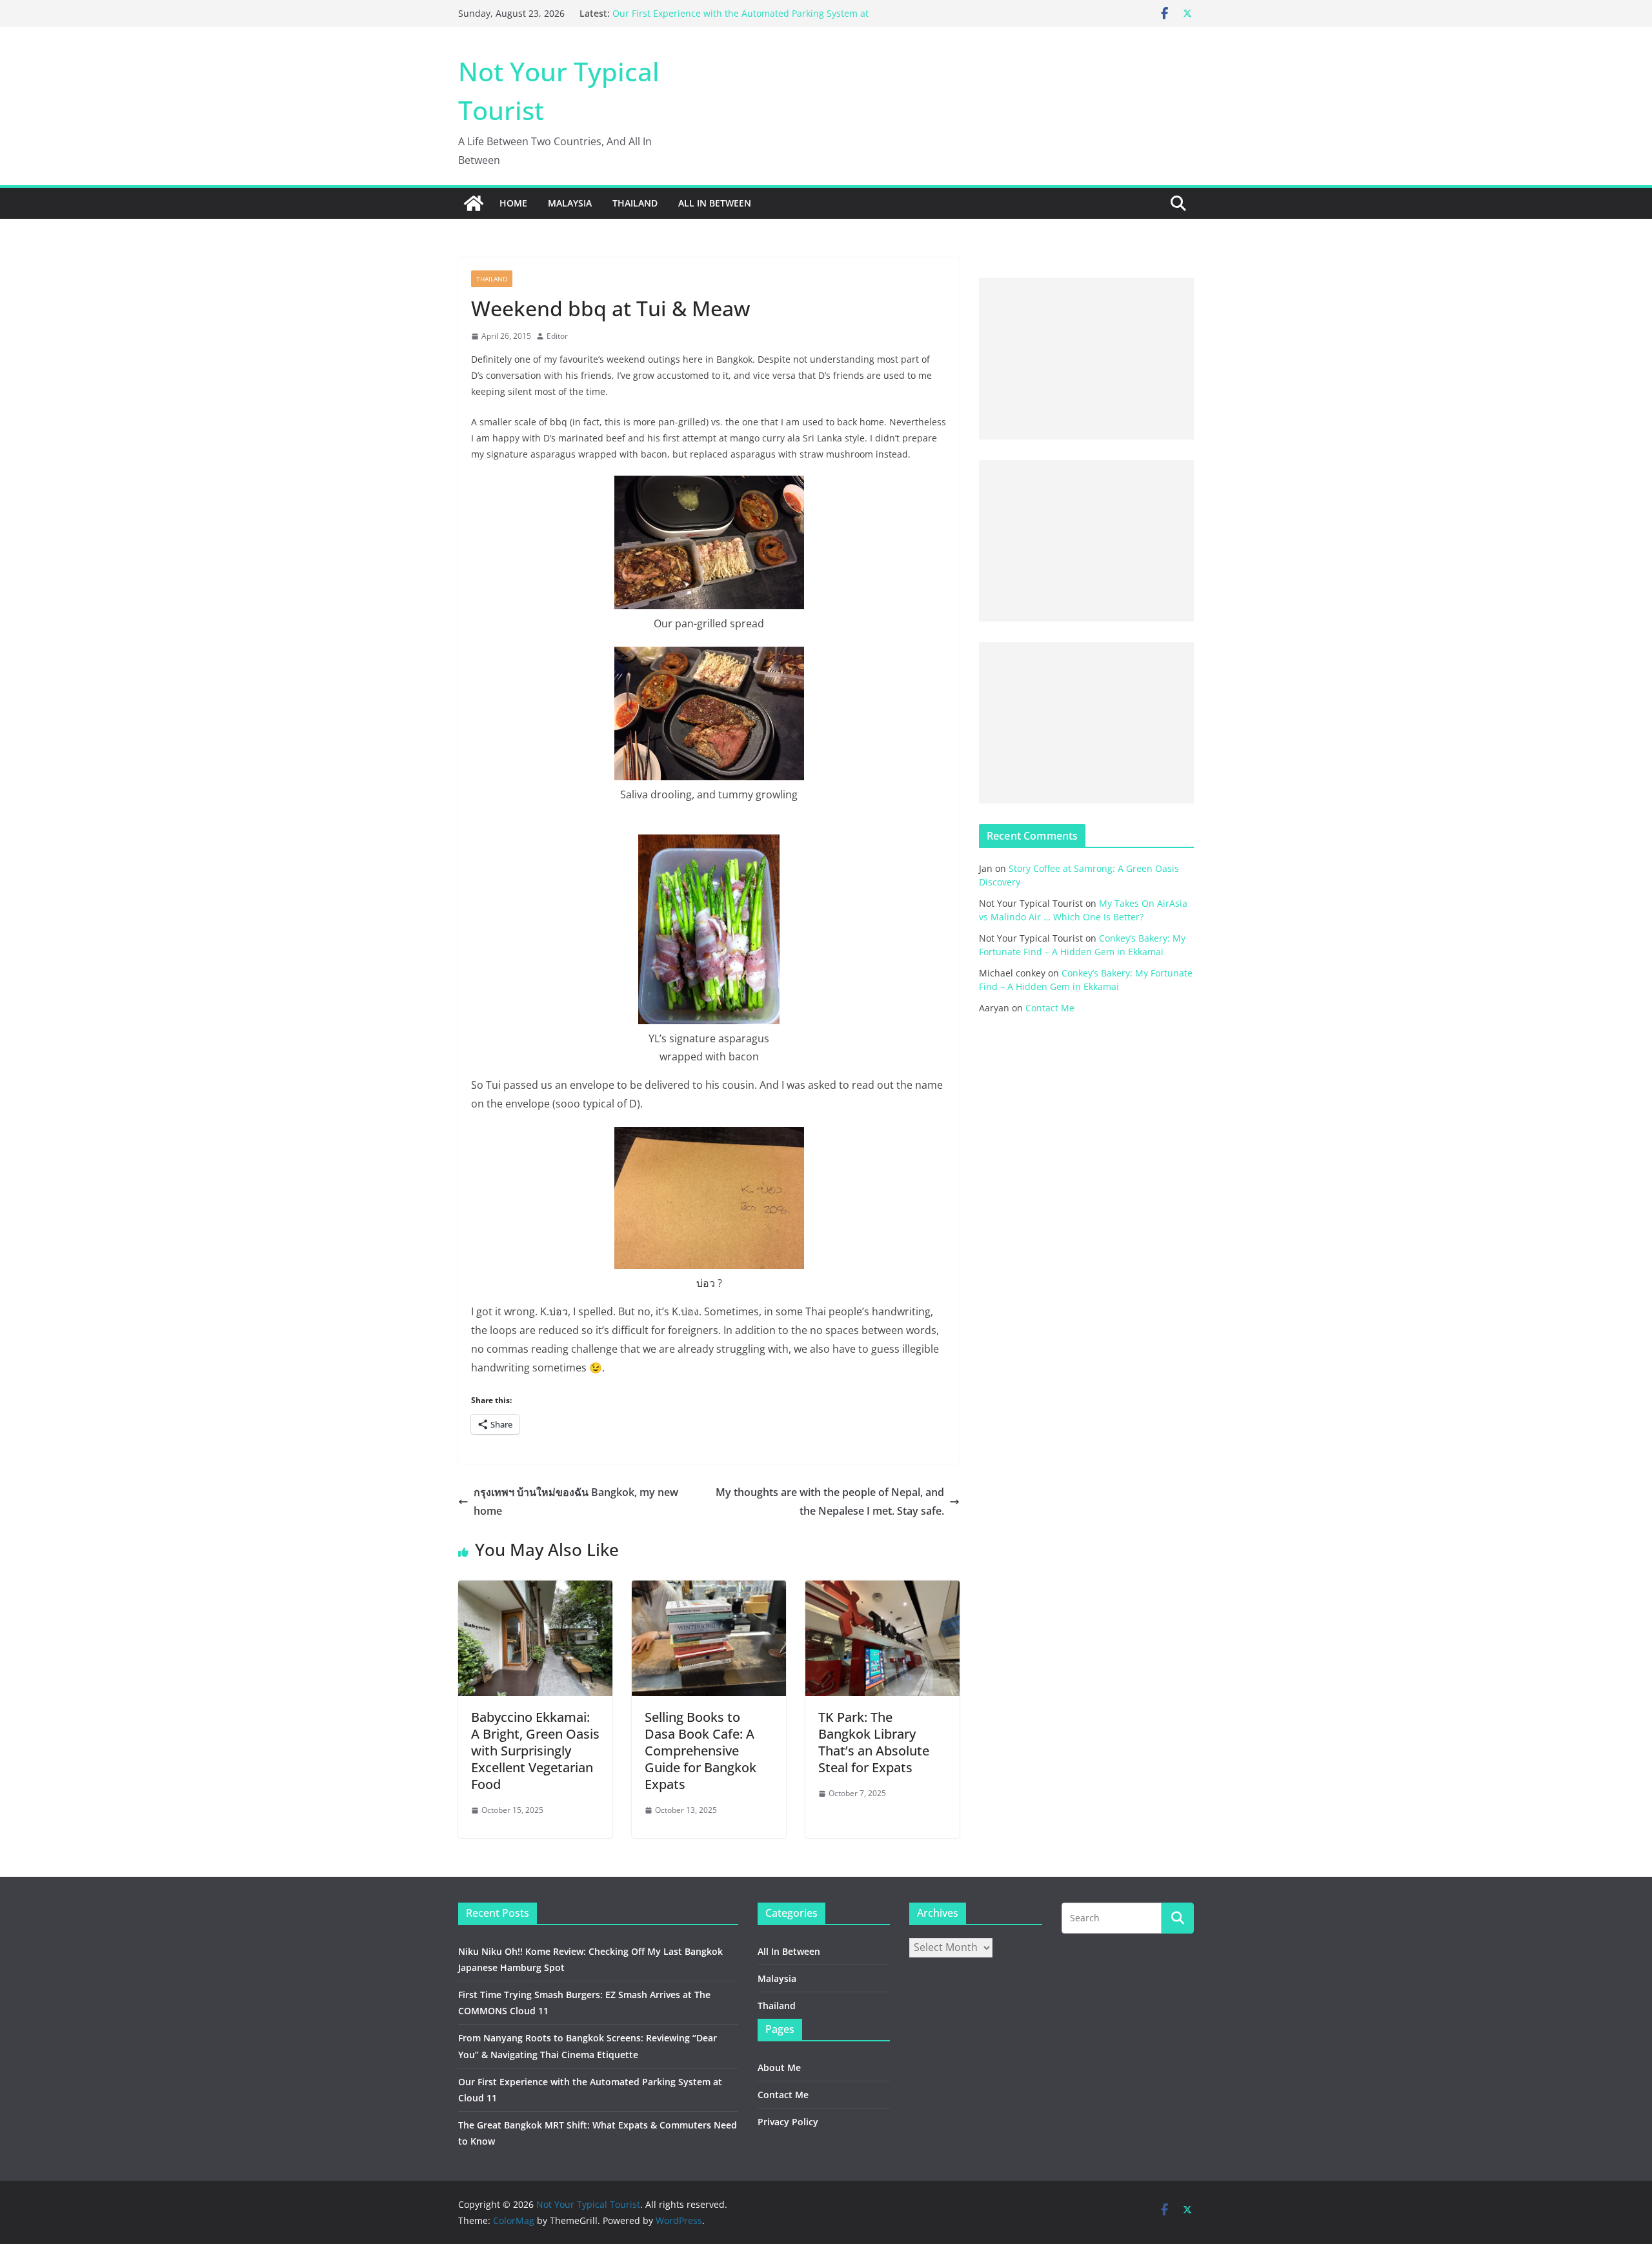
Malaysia (570, 203)
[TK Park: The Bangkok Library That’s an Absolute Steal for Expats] (882, 1590)
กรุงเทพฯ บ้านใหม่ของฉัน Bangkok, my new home (576, 1501)
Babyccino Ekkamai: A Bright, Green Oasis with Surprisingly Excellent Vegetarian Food (535, 1751)
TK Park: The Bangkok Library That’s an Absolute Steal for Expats (874, 1742)
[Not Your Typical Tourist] (474, 203)
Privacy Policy (788, 2122)
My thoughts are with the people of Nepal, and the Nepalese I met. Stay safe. (830, 1501)
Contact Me (1050, 1008)
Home (513, 203)
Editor (557, 336)
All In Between (715, 203)
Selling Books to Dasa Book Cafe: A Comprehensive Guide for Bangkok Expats (700, 1751)
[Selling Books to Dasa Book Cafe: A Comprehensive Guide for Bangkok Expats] (709, 1590)
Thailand (635, 203)
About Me (779, 2067)
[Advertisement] (1086, 359)
